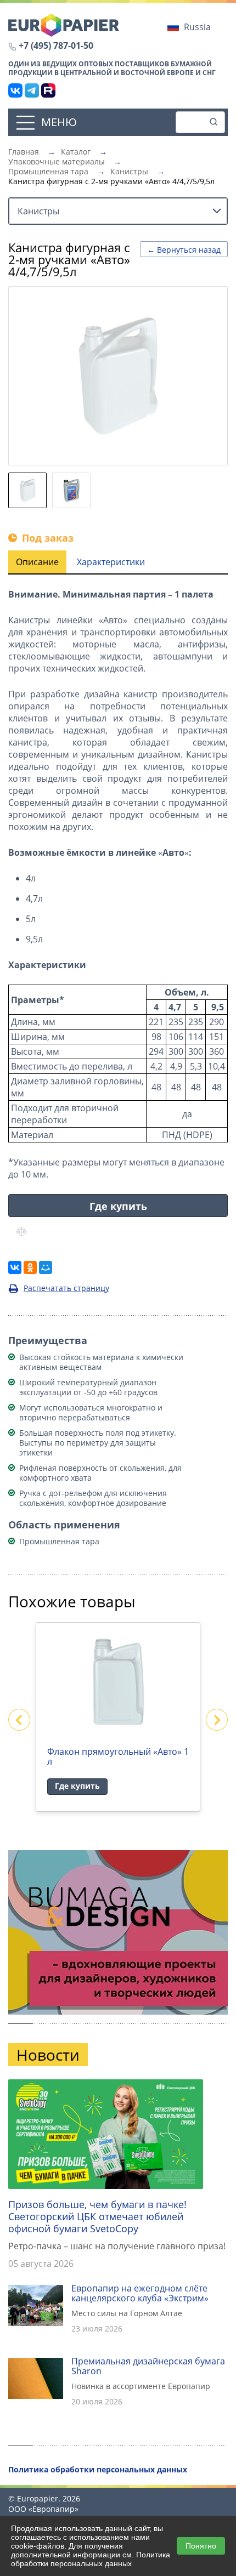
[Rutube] (48, 90)
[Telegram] (32, 90)
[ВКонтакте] (15, 90)
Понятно (201, 2546)
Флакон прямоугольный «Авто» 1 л (118, 1756)
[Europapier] (64, 24)
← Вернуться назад (184, 250)
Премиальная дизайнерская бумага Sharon (148, 2366)
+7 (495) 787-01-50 (56, 46)
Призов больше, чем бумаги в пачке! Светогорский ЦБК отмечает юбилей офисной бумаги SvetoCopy (97, 2216)
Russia (197, 27)
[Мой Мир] (46, 1267)
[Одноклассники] (30, 1267)
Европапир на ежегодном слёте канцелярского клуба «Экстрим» (140, 2293)
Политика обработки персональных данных (91, 2559)
